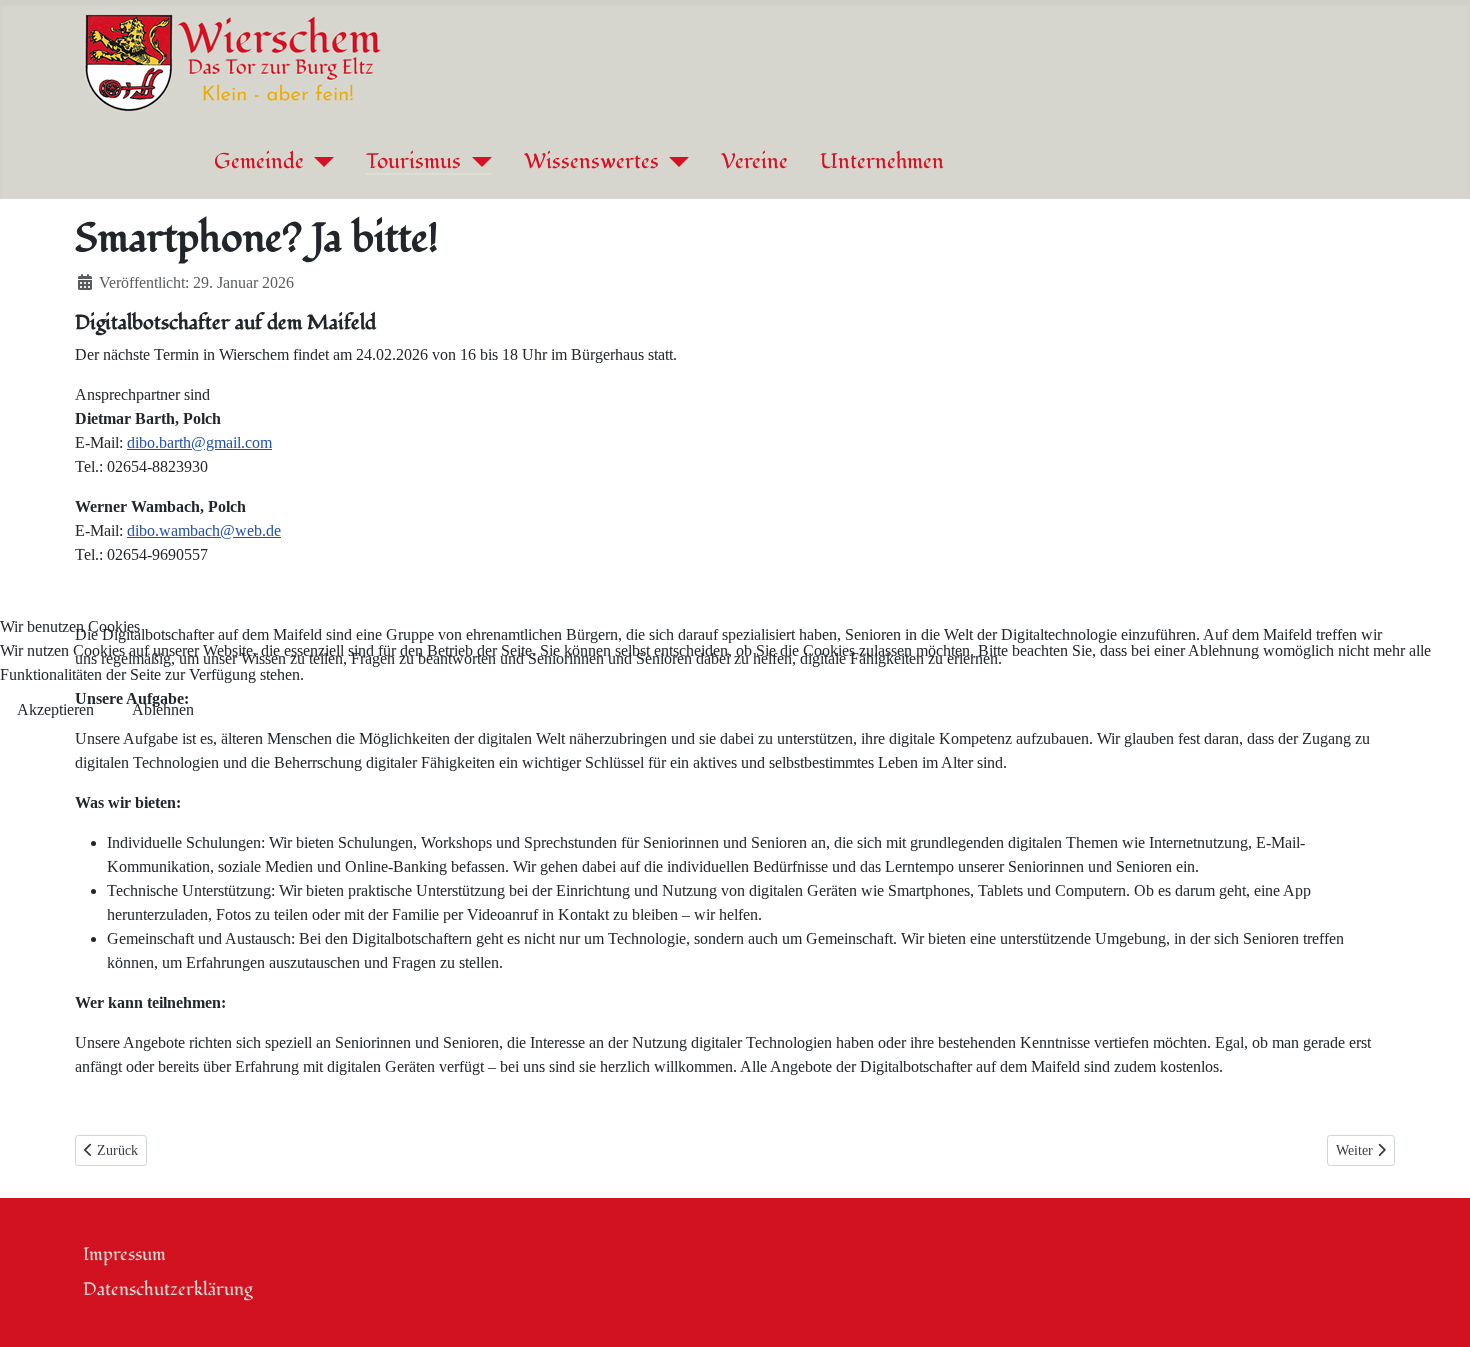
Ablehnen (163, 709)
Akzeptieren (55, 709)
